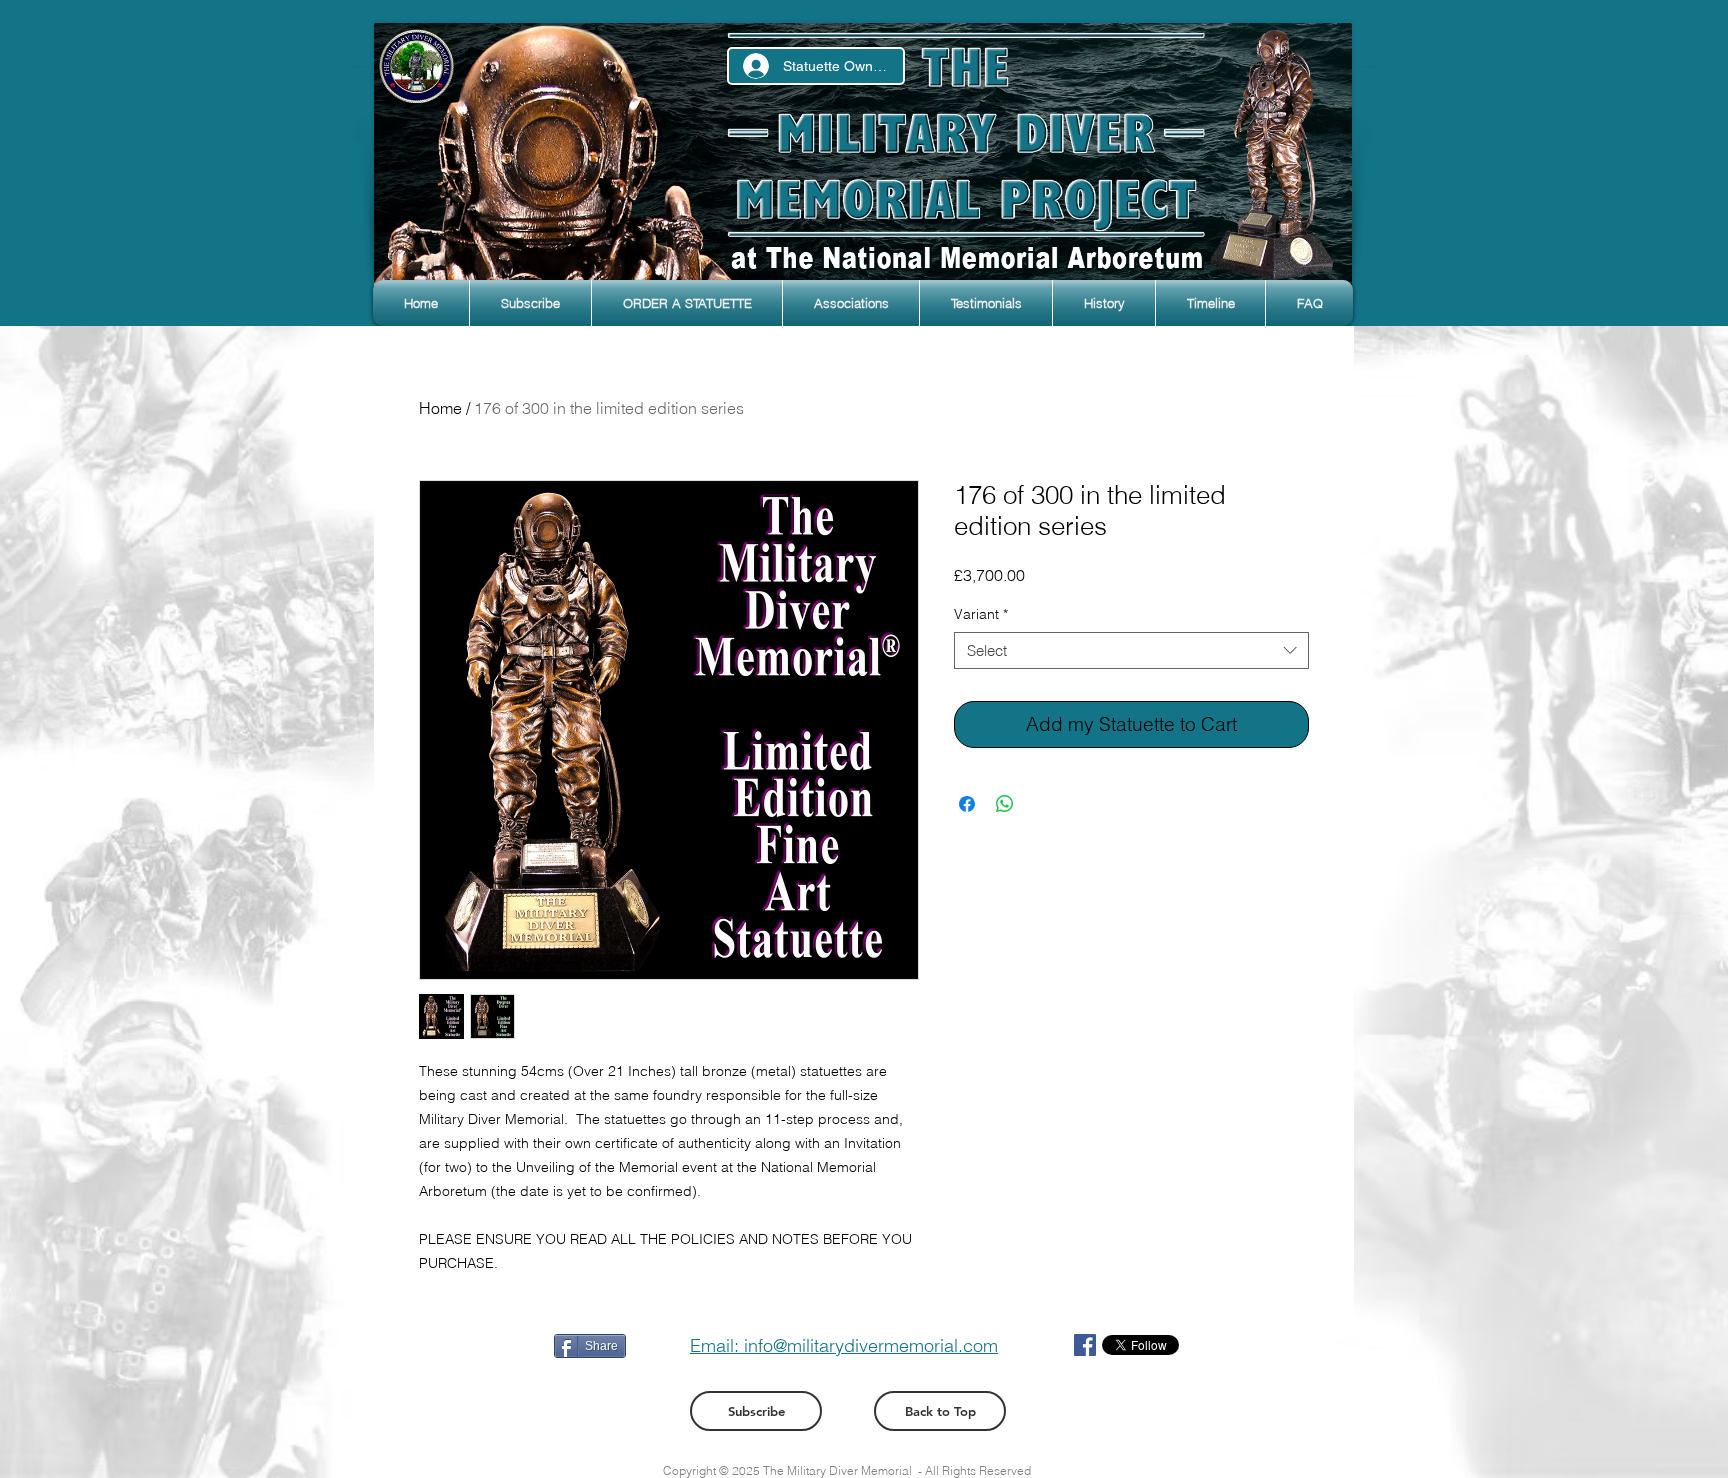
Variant (981, 614)
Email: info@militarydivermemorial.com (844, 1345)
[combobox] (1131, 651)
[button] (530, 303)
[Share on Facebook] (967, 804)
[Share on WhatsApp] (1005, 804)
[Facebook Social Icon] (1085, 1345)
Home (440, 408)
